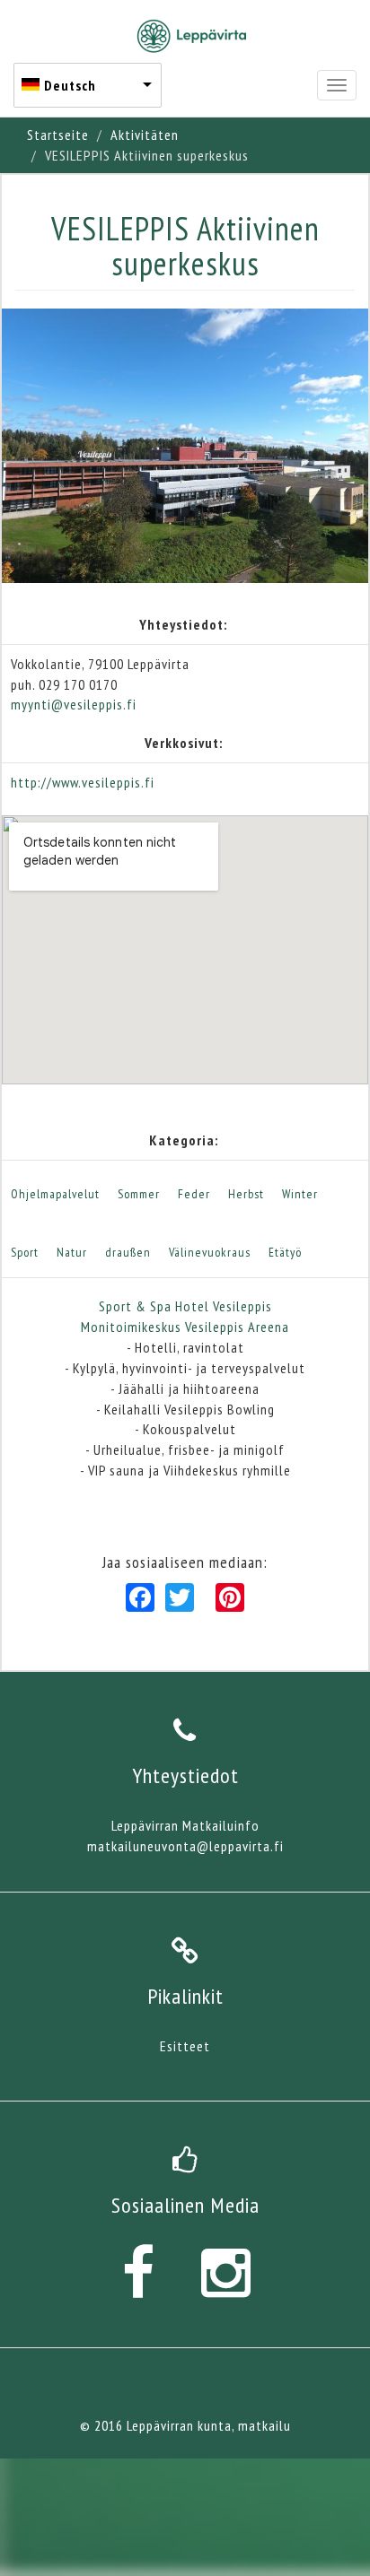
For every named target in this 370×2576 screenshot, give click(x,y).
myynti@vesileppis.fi (74, 704)
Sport (25, 1252)
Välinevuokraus (210, 1252)
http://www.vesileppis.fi (83, 782)
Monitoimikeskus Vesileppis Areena (185, 1327)
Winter (300, 1194)
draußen (128, 1252)
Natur (72, 1252)
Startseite (58, 135)
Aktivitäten (145, 135)
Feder (194, 1194)
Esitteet (185, 2046)
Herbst (246, 1194)
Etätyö (285, 1252)
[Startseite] (192, 36)
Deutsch (70, 85)
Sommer (139, 1194)
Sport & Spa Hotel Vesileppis (185, 1306)
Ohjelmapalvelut (55, 1194)
